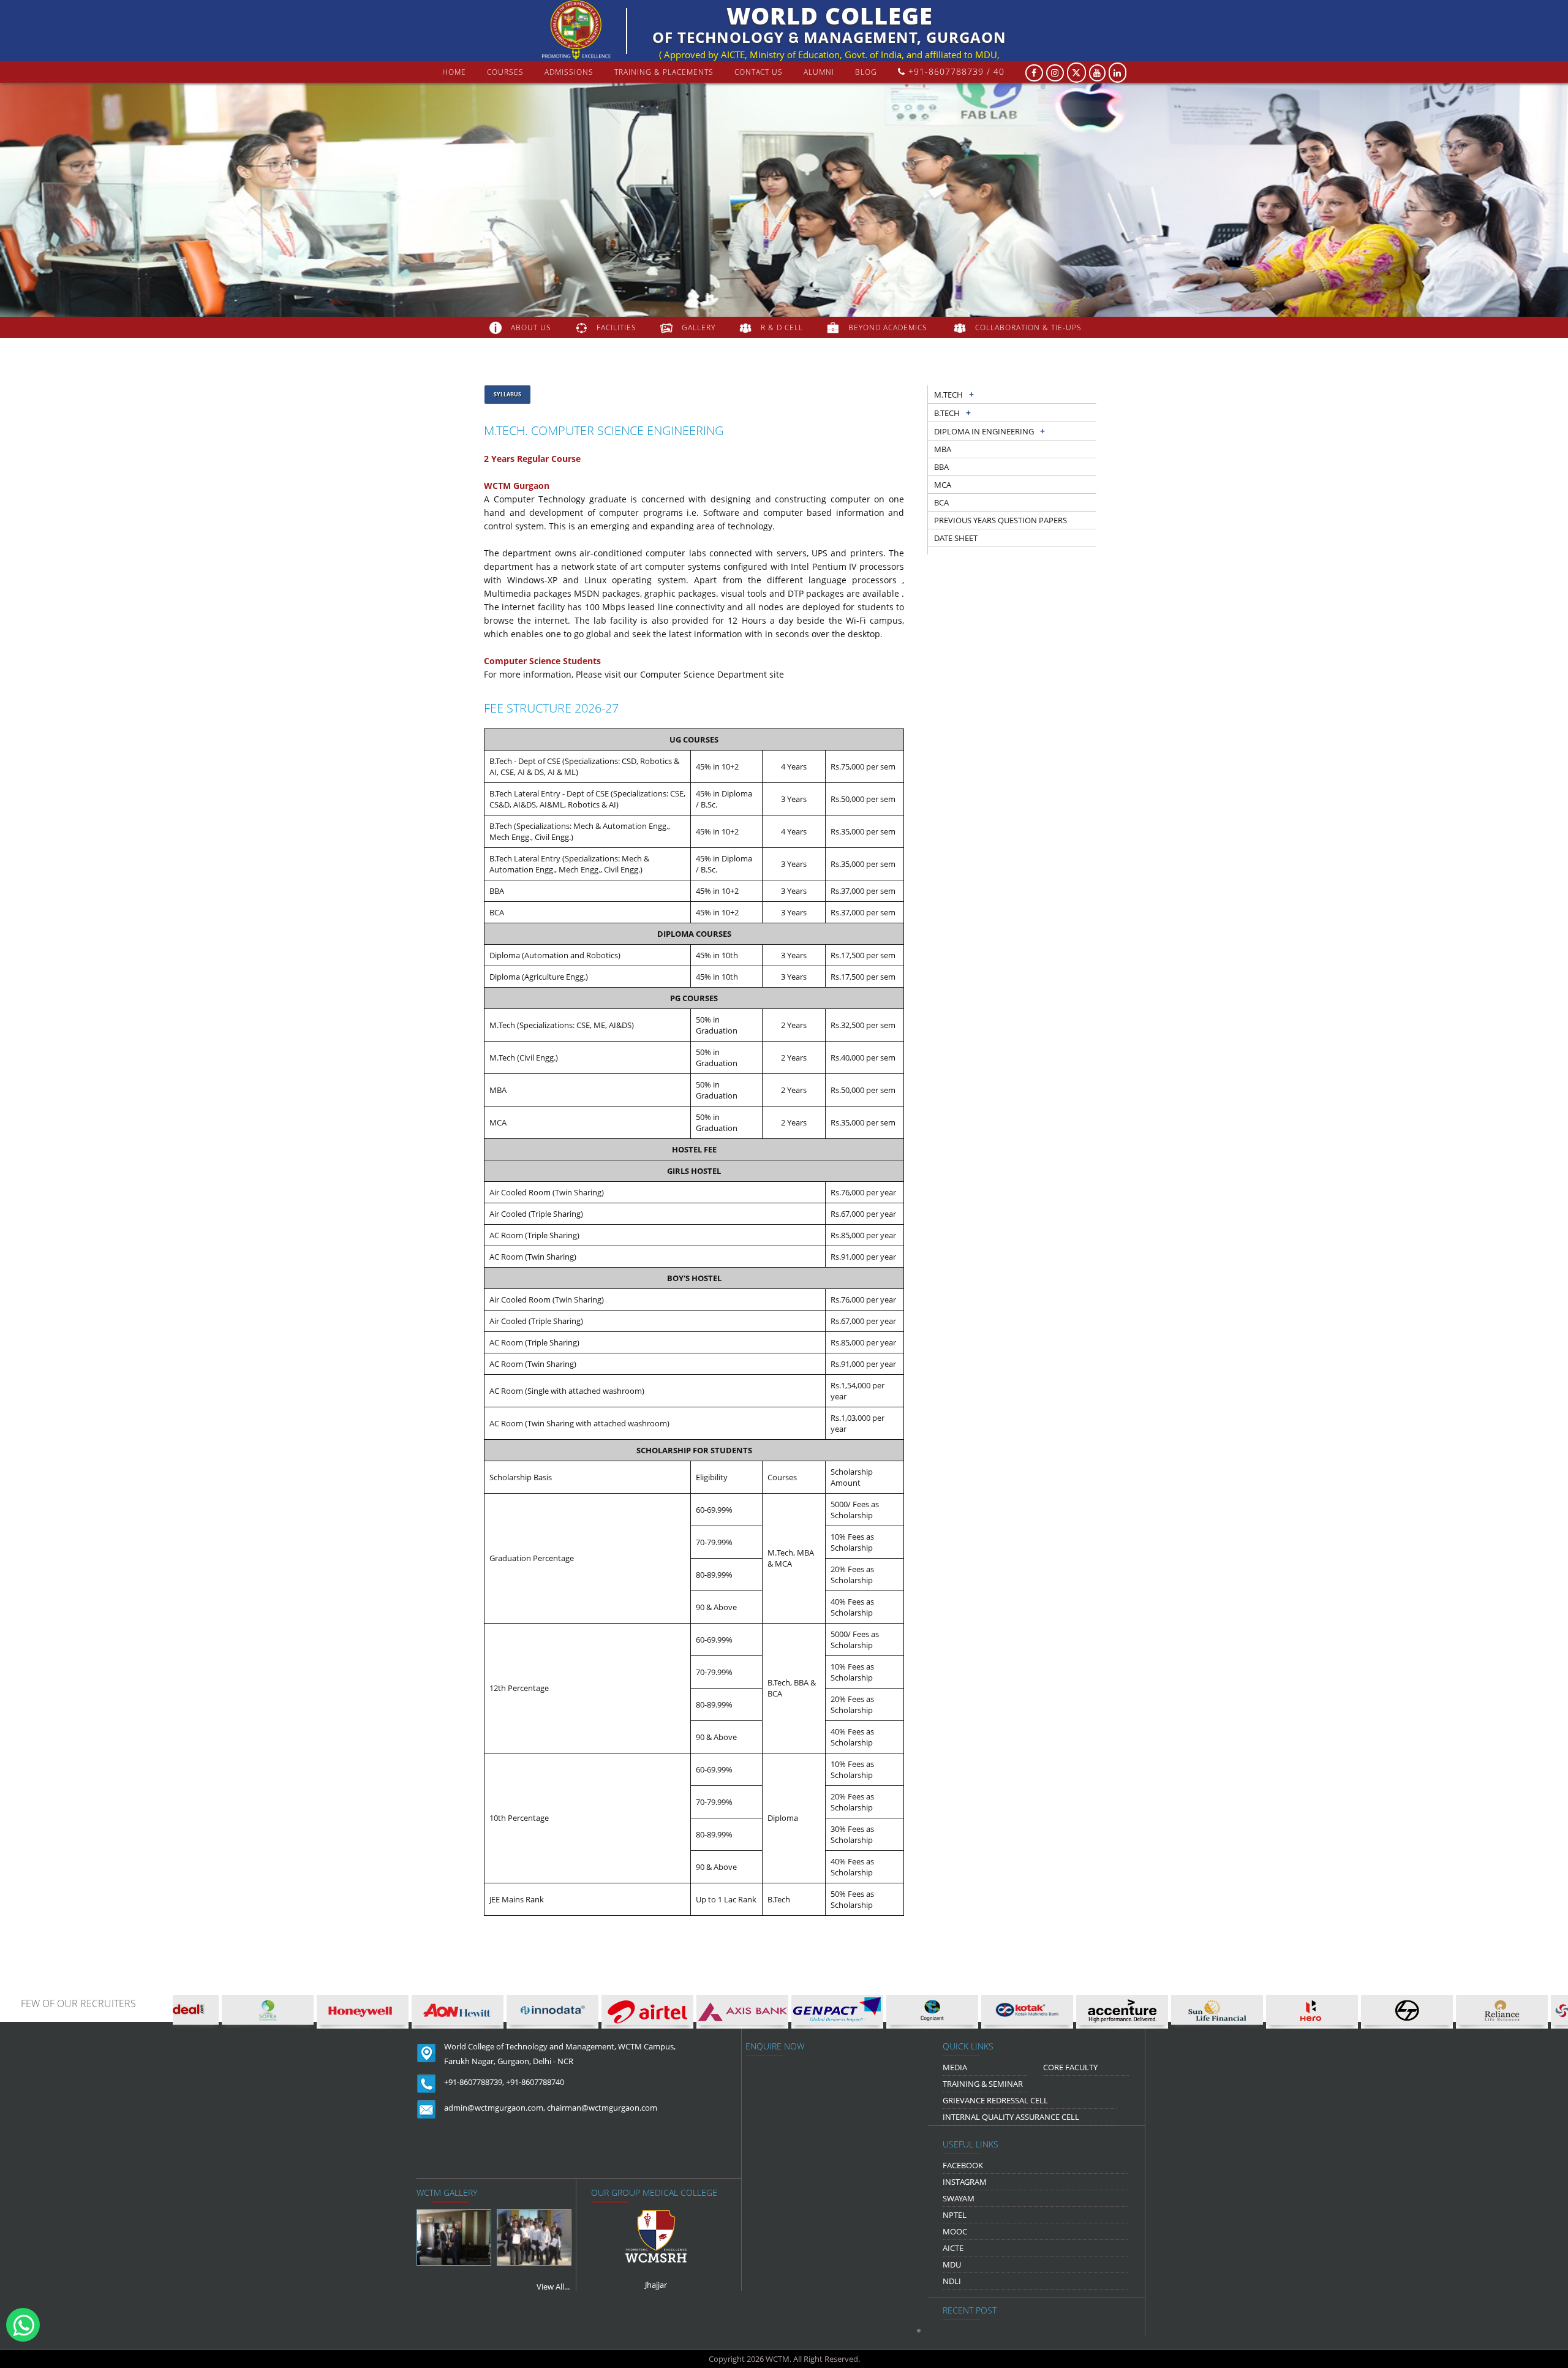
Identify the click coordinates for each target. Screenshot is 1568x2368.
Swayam (959, 2198)
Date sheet (956, 538)
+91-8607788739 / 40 (955, 71)
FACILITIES (616, 327)
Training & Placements (664, 72)
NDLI (952, 2281)
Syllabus (507, 394)
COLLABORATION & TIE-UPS (1028, 327)
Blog (866, 72)
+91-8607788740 (535, 2082)
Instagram (965, 2182)
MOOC (955, 2231)
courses (505, 72)
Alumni (819, 72)
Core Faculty (1070, 2067)
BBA (941, 467)
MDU (952, 2264)
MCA (943, 485)
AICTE (953, 2248)
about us (531, 327)
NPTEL (955, 2215)
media (955, 2067)
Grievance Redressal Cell (995, 2100)
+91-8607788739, (474, 2082)
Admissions (569, 72)
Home (454, 72)
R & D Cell (782, 327)
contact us (759, 72)
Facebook (963, 2165)
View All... (553, 2287)
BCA (941, 502)
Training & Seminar (983, 2084)
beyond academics (889, 327)
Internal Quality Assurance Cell (1011, 2117)
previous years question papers (1001, 520)
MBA (943, 449)
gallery (699, 327)
